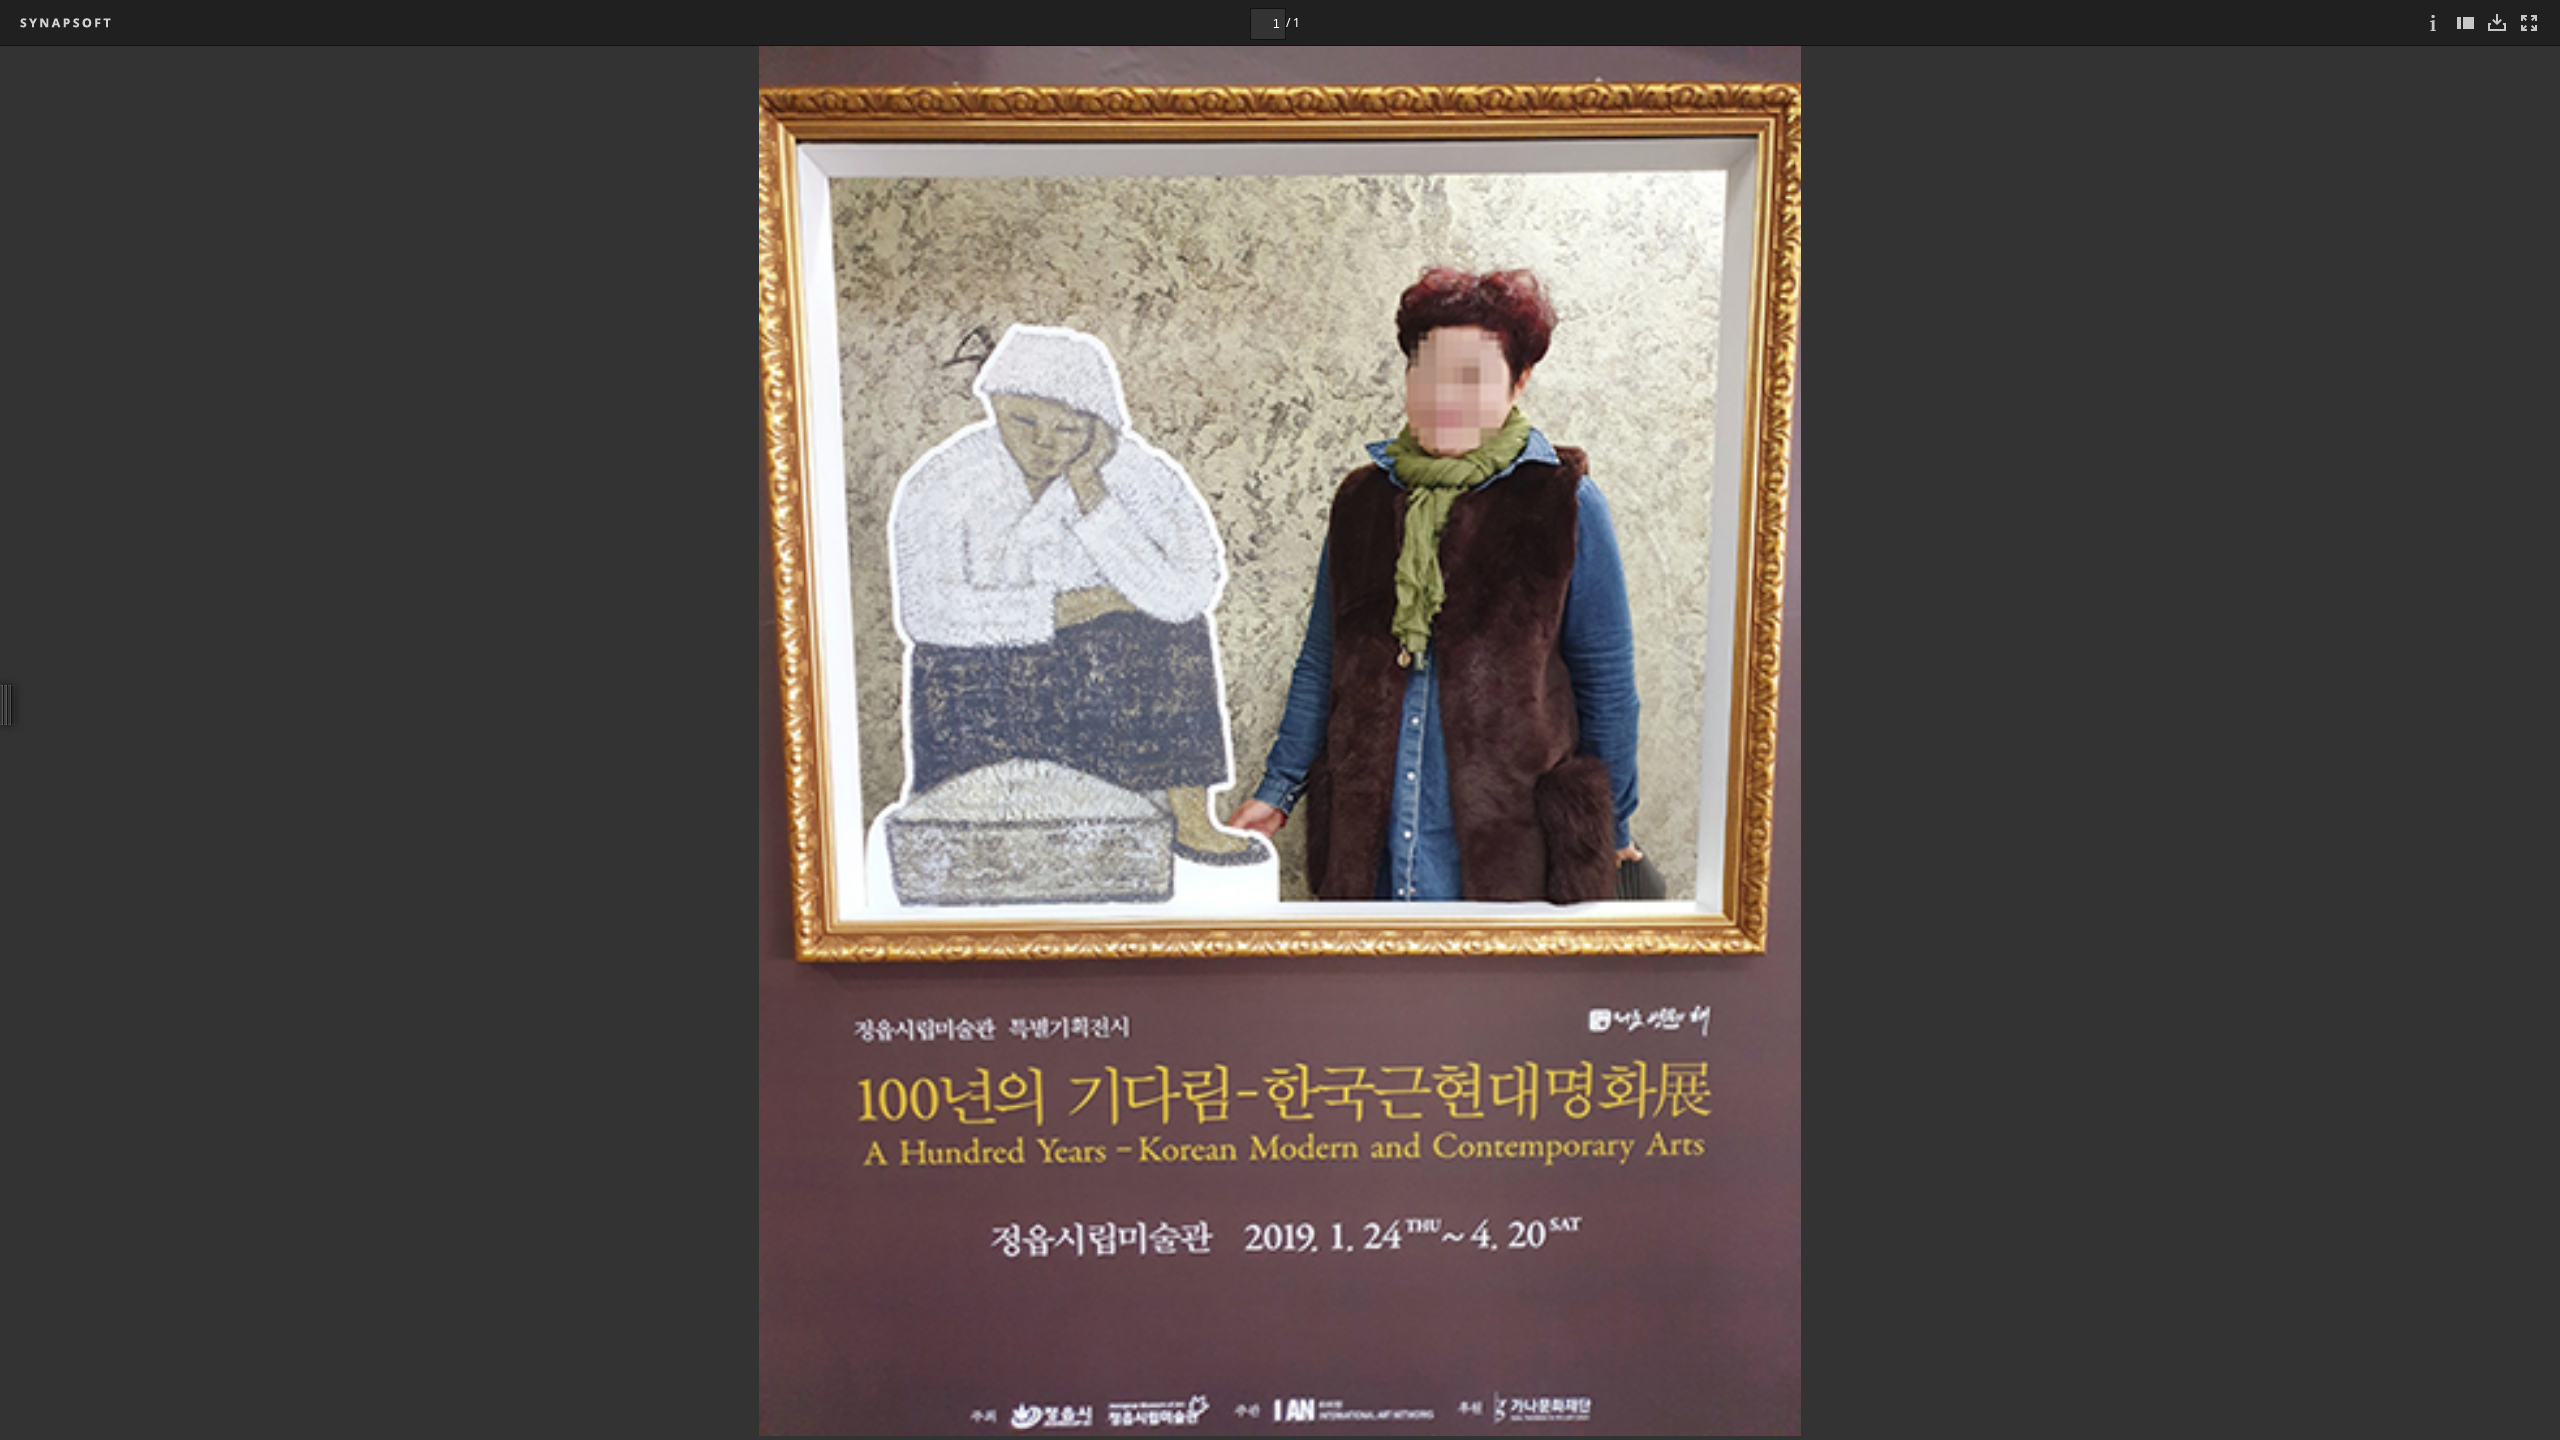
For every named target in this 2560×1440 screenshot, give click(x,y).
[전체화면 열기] (2529, 22)
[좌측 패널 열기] (2465, 22)
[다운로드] (2497, 22)
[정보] (2433, 22)
